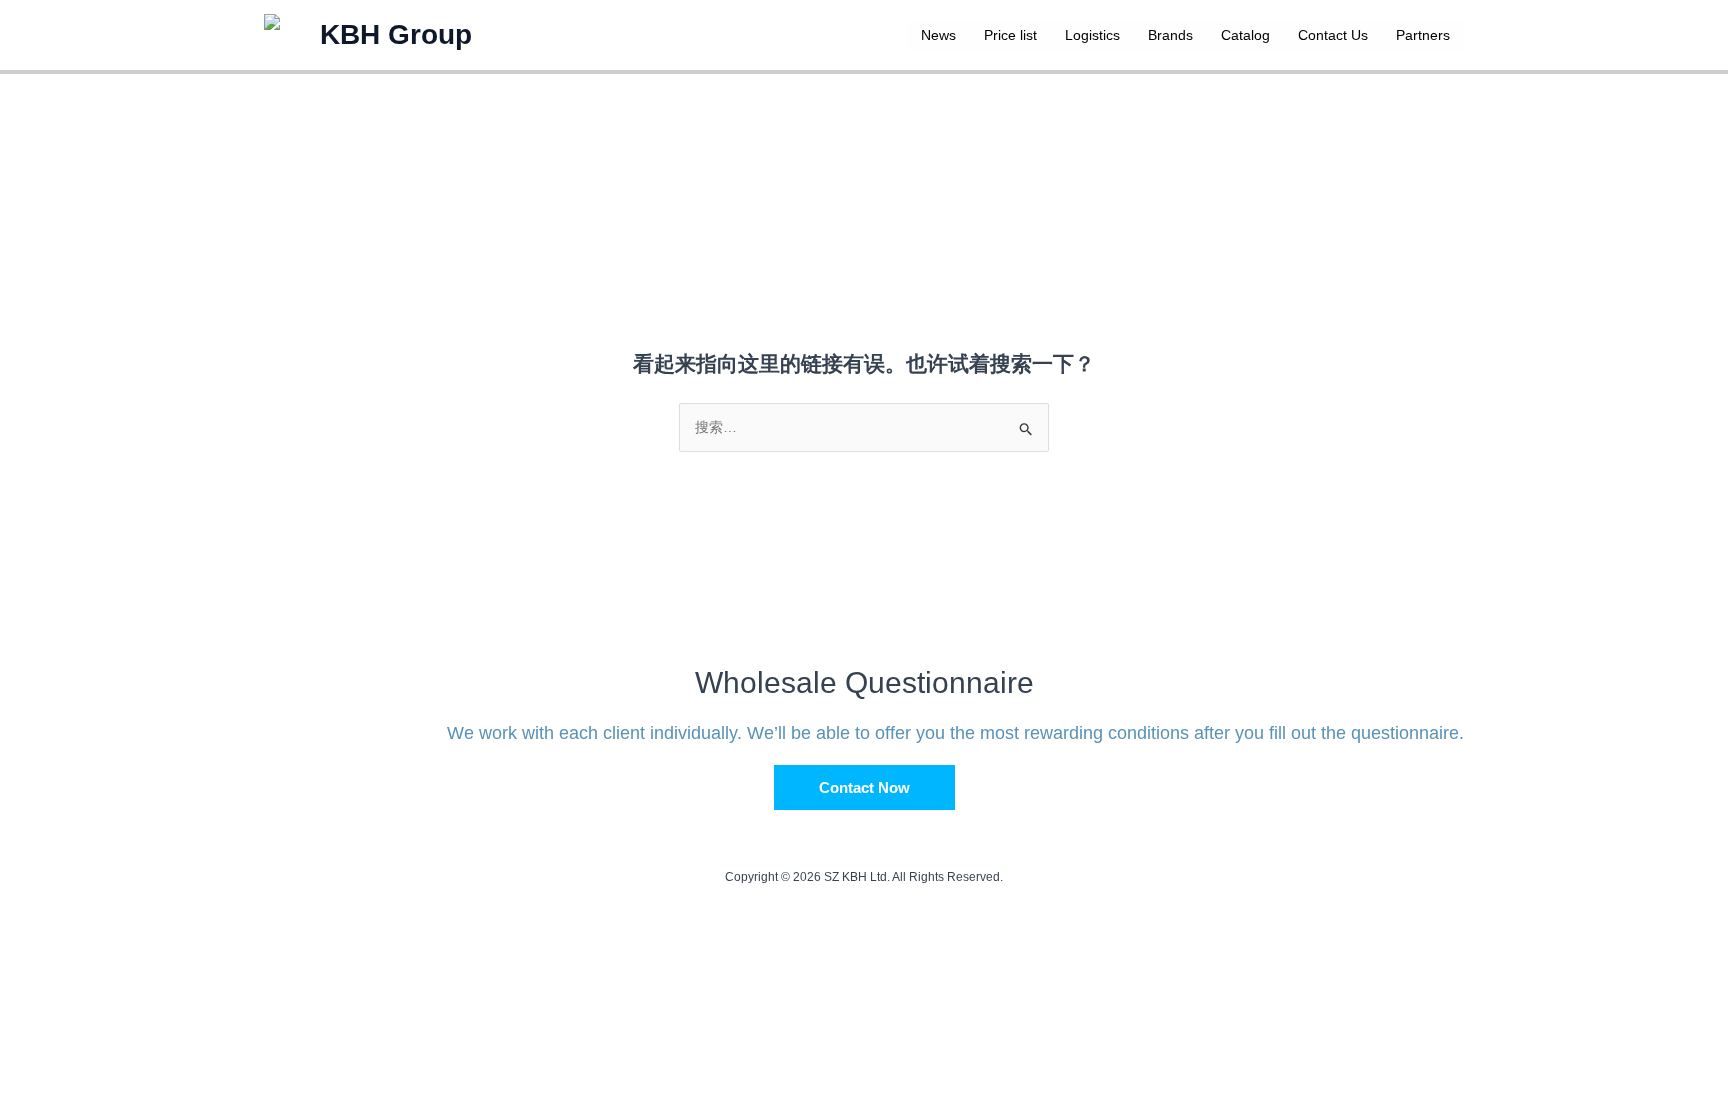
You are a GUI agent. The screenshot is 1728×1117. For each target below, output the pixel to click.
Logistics (1092, 35)
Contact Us (1333, 35)
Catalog (1245, 35)
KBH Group (396, 34)
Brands (1170, 35)
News (938, 35)
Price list (1010, 35)
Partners (1423, 35)
